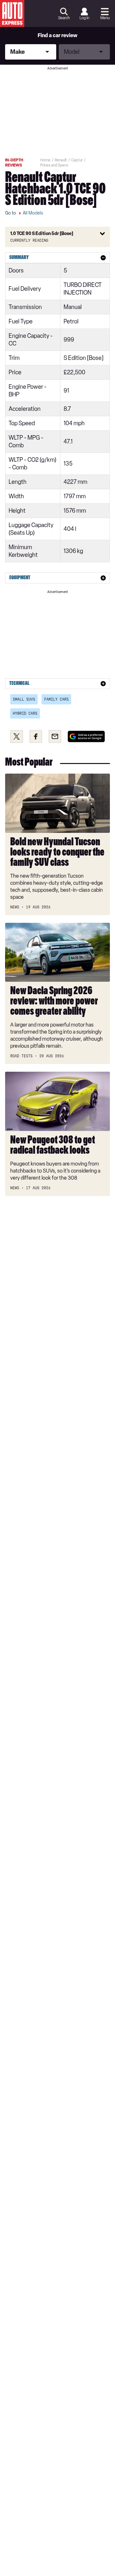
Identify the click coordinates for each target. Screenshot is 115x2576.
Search (64, 18)
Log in (84, 18)
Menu (105, 18)
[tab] (57, 258)
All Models (33, 213)
